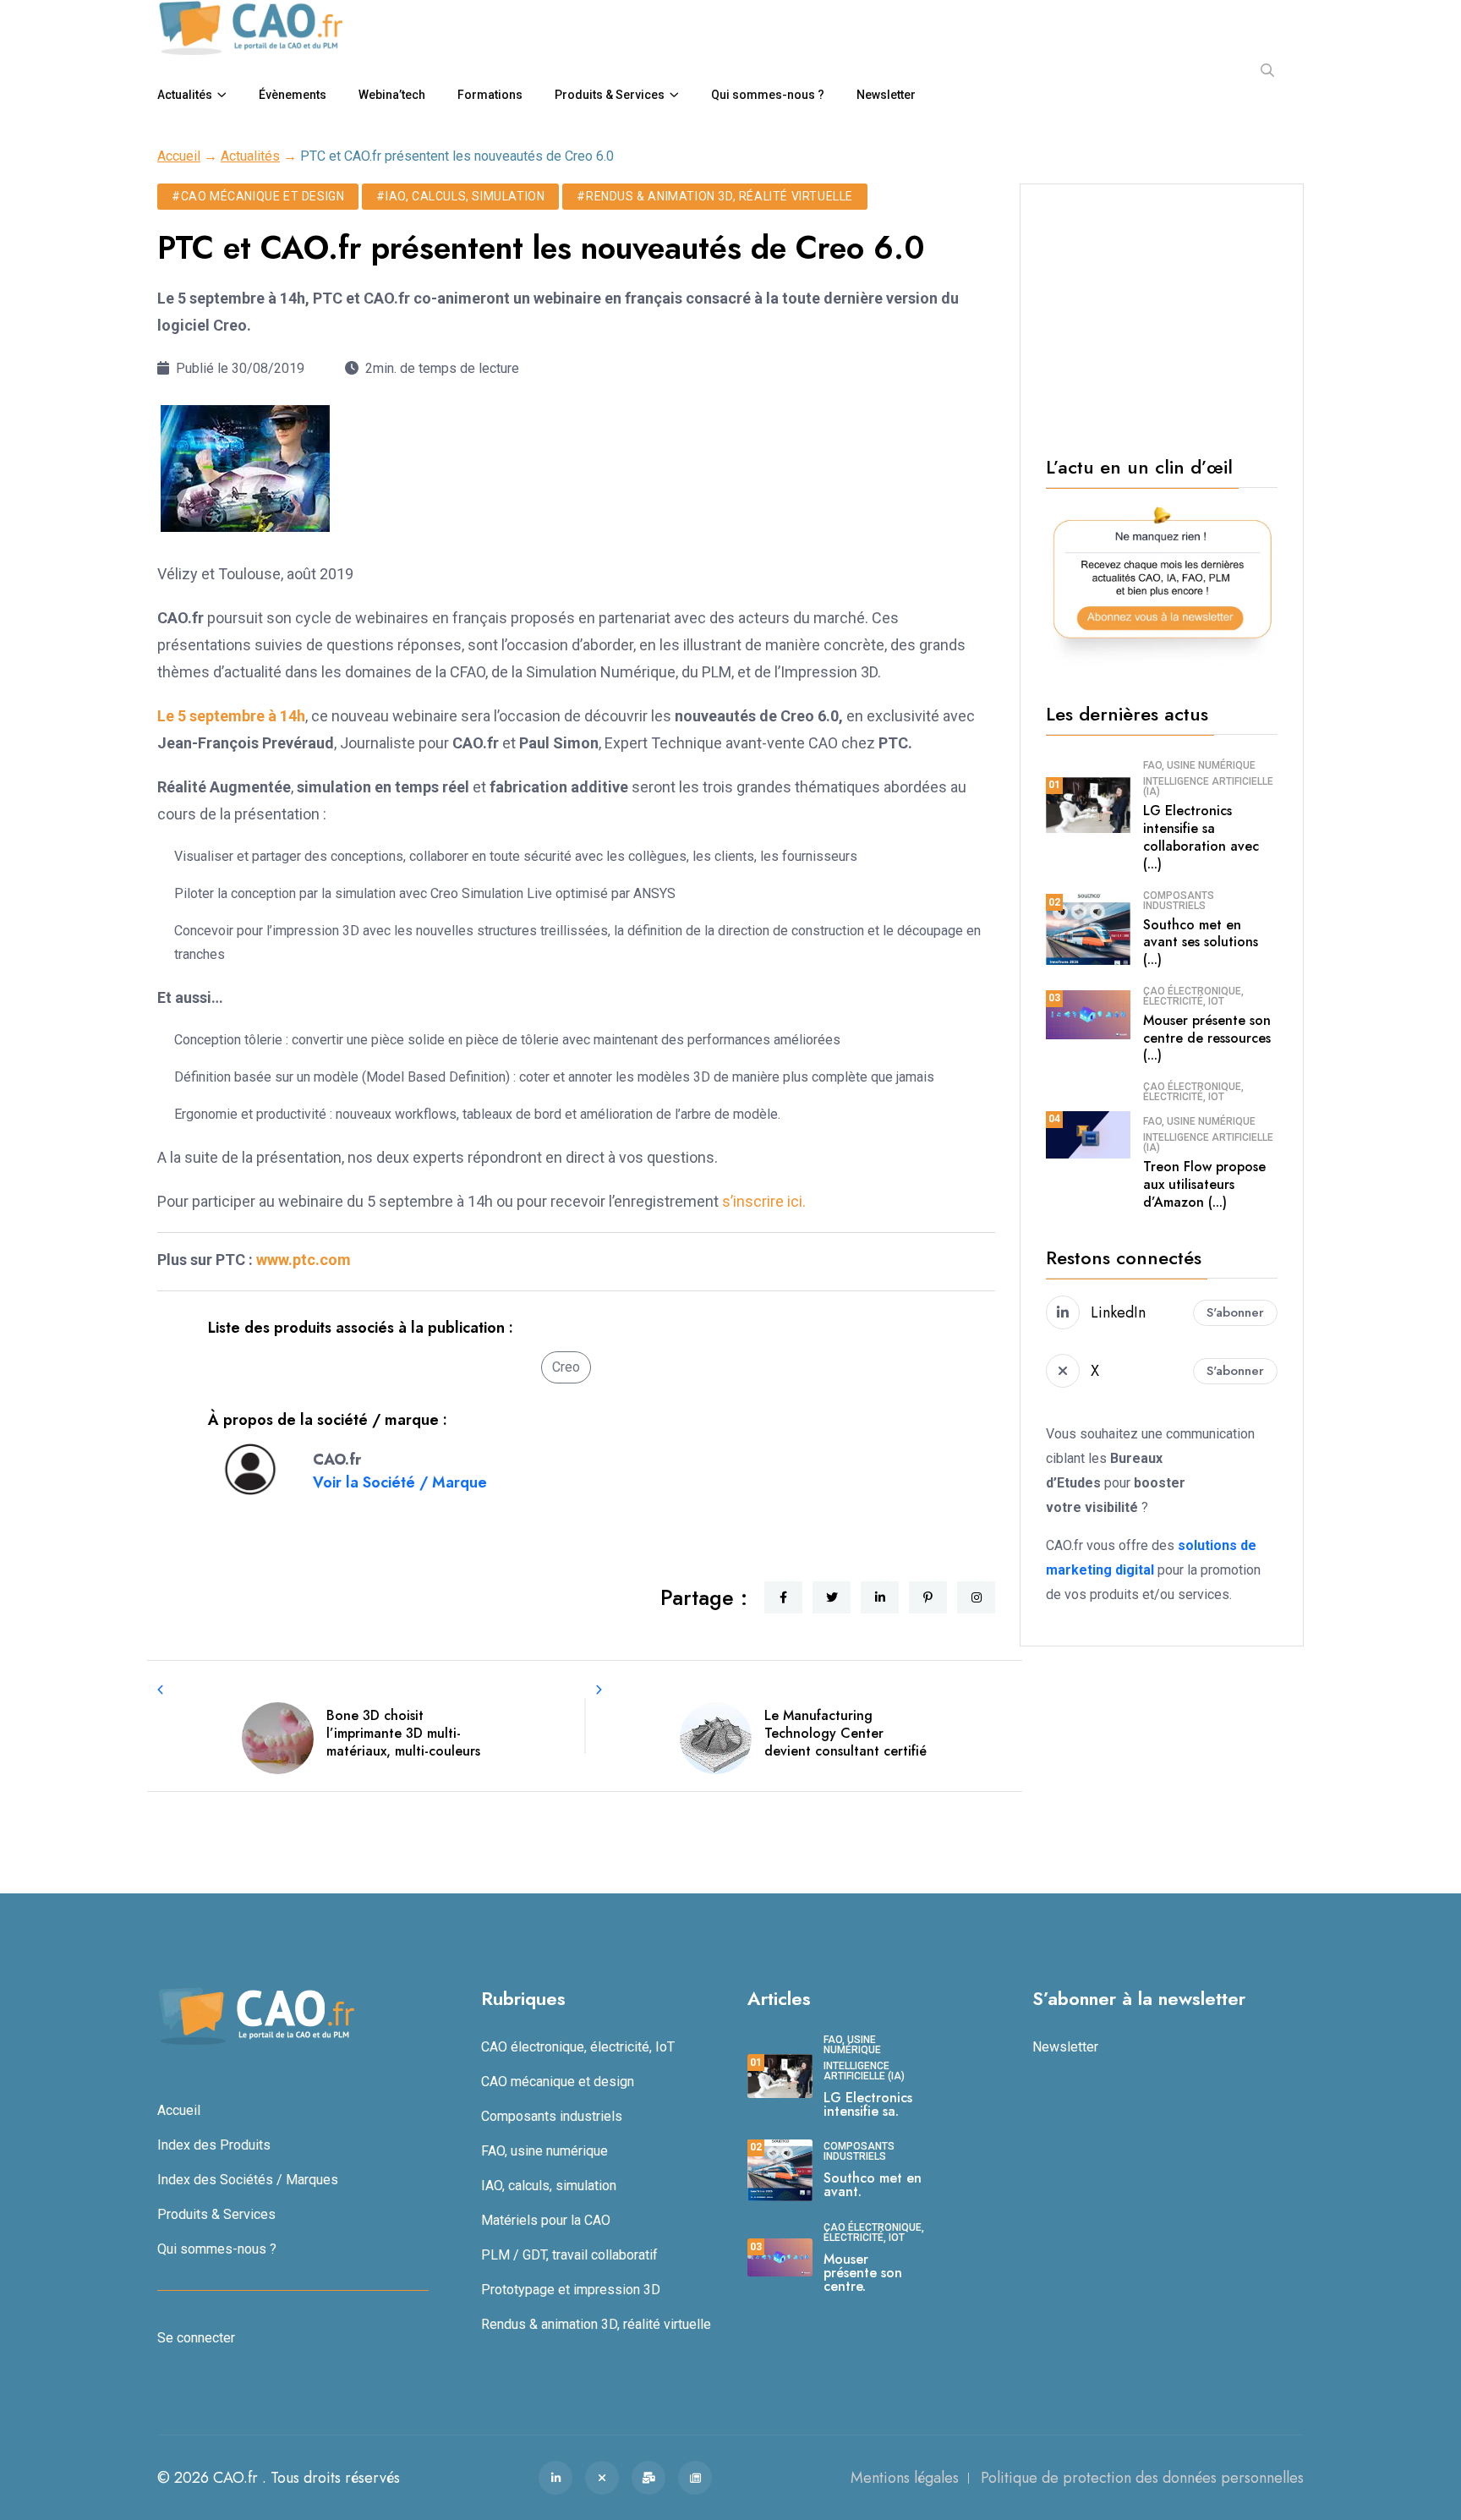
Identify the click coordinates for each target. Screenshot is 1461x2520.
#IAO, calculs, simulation (460, 196)
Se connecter (196, 2338)
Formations (490, 95)
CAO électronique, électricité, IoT (1193, 996)
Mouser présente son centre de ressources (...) (1207, 1038)
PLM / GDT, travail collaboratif (569, 2255)
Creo (566, 1367)
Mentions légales (905, 2478)
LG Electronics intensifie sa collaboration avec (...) (1201, 837)
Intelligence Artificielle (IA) (1208, 786)
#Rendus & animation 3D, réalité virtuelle (715, 196)
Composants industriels (1179, 901)
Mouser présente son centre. (863, 2273)
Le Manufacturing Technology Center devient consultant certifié (845, 1733)
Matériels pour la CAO (546, 2220)
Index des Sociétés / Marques (248, 2180)
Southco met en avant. (873, 2185)
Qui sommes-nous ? (768, 95)
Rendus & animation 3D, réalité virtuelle (596, 2324)
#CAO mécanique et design (258, 196)
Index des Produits (214, 2145)
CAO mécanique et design (558, 2082)
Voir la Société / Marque (400, 1482)
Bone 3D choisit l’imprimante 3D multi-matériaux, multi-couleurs (403, 1733)
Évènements (293, 95)
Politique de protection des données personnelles (1142, 2478)
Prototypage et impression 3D (571, 2290)
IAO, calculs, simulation (549, 2186)
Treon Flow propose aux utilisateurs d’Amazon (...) (1204, 1184)
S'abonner (1235, 1312)
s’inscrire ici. (764, 1201)
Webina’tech (392, 95)
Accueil (179, 156)
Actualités (185, 95)
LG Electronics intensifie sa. (868, 2104)
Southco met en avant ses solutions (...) (1201, 942)
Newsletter (886, 95)
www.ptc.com (304, 1260)
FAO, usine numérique (1199, 765)
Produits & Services (610, 95)
